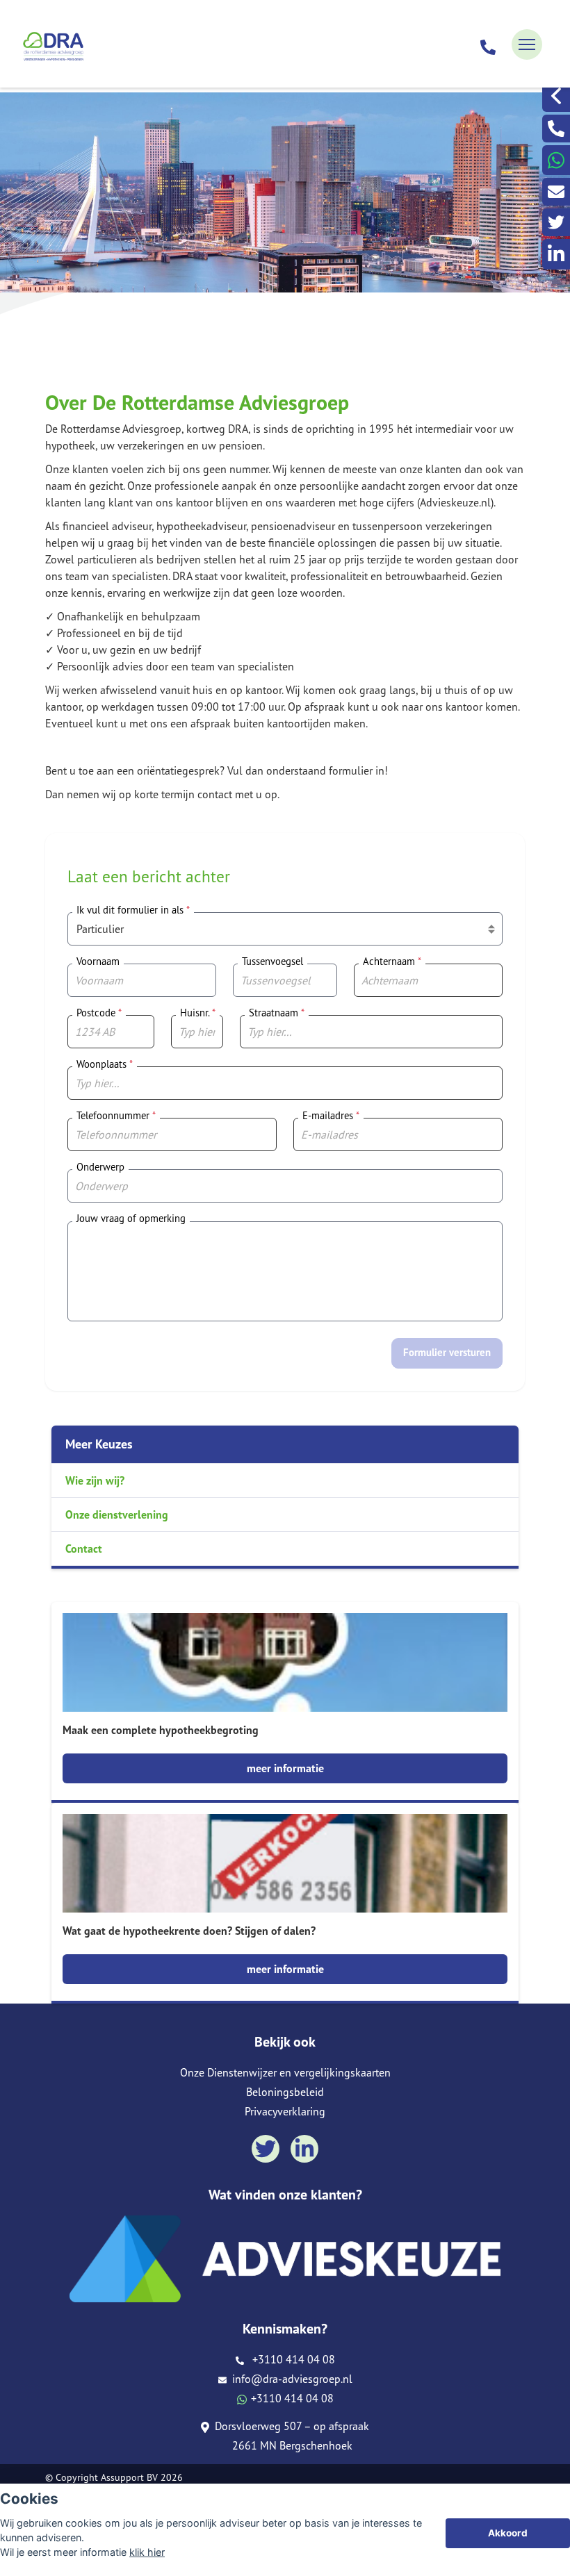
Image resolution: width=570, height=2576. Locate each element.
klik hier (147, 2552)
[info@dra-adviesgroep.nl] (556, 192)
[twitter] (556, 222)
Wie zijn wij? (95, 1480)
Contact (84, 1549)
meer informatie (285, 1768)
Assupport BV (129, 2477)
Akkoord (508, 2533)
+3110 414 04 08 (291, 2359)
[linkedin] (556, 254)
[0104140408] (488, 44)
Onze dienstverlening (117, 1514)
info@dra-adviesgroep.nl (291, 2379)
